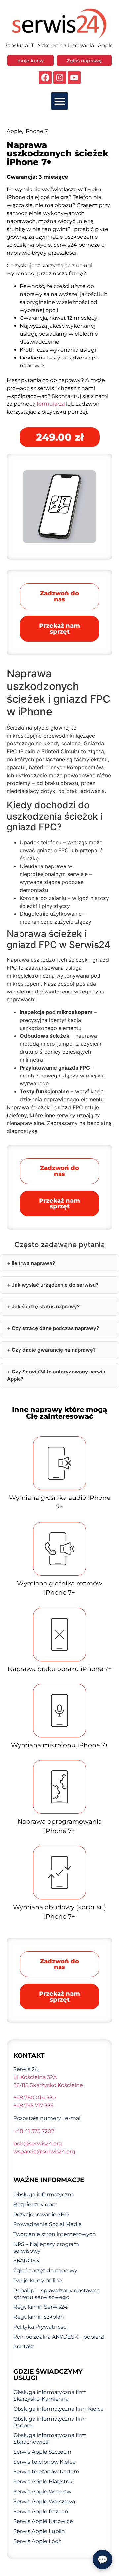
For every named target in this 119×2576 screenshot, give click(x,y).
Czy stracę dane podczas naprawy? (55, 1328)
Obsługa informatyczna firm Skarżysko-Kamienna (50, 2396)
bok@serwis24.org (38, 2144)
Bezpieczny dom (35, 2204)
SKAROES (26, 2261)
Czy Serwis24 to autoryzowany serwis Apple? (56, 1375)
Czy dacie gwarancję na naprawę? (54, 1350)
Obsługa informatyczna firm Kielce (59, 2409)
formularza (51, 404)
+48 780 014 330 (35, 2098)
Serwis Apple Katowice (43, 2521)
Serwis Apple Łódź (37, 2541)
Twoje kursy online (38, 2280)
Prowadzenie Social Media (47, 2224)
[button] (60, 101)
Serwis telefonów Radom (46, 2472)
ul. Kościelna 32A (35, 2077)
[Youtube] (74, 78)
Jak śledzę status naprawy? (46, 1307)
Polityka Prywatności (40, 2327)
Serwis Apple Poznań (41, 2511)
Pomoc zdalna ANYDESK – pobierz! (59, 2337)
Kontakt (24, 2347)
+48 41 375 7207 (34, 2131)
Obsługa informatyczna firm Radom (50, 2422)
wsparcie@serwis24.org (44, 2152)
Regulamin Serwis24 (40, 2307)
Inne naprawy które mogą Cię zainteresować (59, 1413)
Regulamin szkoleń (39, 2317)
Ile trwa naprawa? (33, 1263)
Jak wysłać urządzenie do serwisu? (55, 1285)
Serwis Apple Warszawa (44, 2501)
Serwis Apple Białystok (43, 2482)
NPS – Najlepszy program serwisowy (46, 2247)
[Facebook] (45, 78)
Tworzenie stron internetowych (55, 2234)
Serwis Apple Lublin (39, 2531)
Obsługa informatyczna (44, 2195)
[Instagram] (60, 78)
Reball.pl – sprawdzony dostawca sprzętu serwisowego (56, 2294)
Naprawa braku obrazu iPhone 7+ (60, 1669)
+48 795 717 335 (33, 2106)
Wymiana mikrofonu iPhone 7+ (60, 1745)
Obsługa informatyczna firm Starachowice (50, 2439)
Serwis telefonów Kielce (44, 2462)
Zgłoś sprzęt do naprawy (45, 2271)
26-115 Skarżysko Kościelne (48, 2085)
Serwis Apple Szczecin (42, 2452)
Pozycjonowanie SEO (41, 2214)
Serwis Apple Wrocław (42, 2492)
